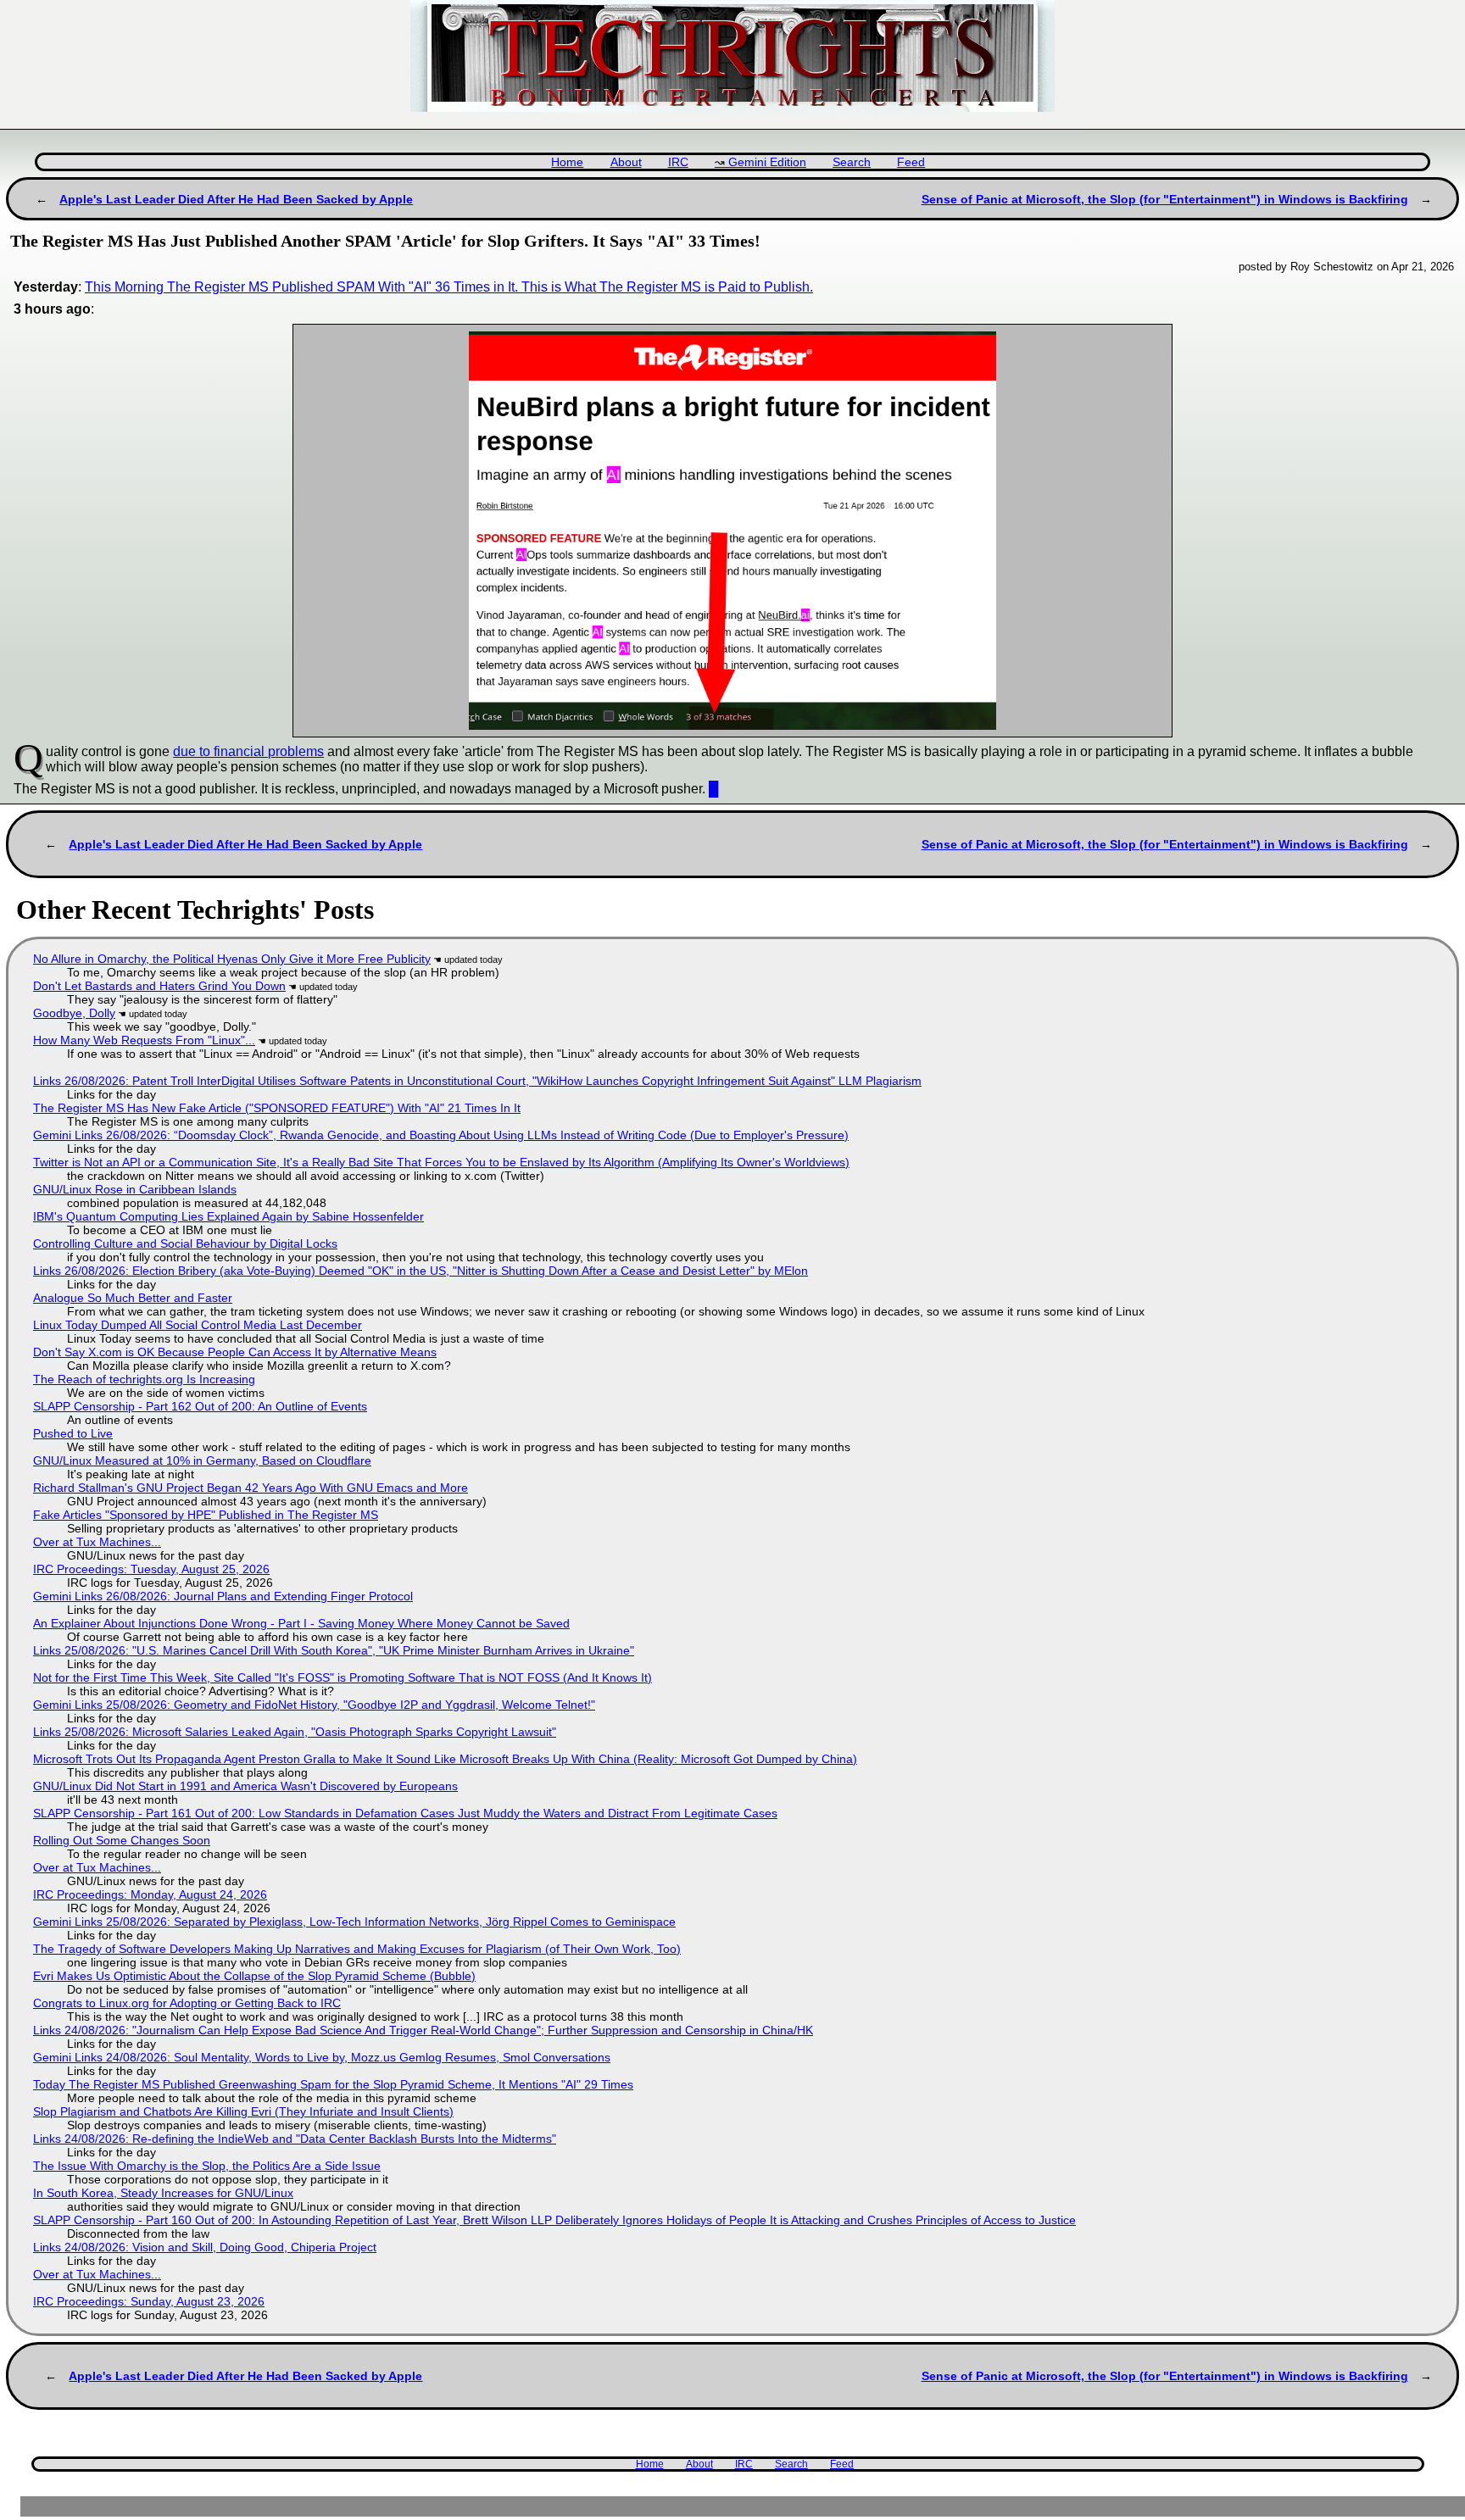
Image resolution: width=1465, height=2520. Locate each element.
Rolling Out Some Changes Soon (122, 1840)
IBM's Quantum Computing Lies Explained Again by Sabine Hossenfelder (228, 1216)
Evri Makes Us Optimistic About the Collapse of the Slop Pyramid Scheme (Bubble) (254, 1976)
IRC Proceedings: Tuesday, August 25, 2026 (151, 1569)
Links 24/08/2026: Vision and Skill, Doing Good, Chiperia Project (205, 2247)
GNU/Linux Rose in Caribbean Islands (135, 1189)
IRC (678, 162)
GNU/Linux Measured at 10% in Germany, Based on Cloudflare (202, 1460)
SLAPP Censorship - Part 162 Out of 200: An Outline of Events (200, 1406)
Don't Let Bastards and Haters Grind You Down (159, 986)
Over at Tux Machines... (97, 1542)
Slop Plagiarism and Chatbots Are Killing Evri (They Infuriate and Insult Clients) (243, 2111)
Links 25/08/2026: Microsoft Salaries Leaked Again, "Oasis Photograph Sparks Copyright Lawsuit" (295, 1732)
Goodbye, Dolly (74, 1013)
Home (567, 162)
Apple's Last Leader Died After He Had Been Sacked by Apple (236, 199)
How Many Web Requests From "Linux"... (144, 1040)
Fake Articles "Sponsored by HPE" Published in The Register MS (206, 1515)
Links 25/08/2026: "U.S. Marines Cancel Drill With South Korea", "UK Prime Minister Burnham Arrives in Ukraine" (334, 1650)
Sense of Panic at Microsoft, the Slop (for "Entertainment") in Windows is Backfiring (1165, 199)
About (626, 162)
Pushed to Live (73, 1433)
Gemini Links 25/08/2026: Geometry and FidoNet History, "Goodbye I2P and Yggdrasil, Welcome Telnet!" (314, 1705)
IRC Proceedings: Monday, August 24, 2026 (150, 1894)
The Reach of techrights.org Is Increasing (144, 1379)
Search (852, 162)
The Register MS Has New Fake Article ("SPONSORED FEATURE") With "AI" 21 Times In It (277, 1108)
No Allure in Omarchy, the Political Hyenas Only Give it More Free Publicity (232, 959)
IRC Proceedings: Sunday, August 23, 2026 (149, 2301)
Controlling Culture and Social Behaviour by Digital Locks (185, 1243)
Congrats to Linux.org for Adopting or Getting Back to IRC (187, 2003)
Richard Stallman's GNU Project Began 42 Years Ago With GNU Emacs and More (251, 1488)
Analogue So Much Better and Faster (133, 1298)
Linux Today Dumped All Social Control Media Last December (198, 1325)
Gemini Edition (767, 162)
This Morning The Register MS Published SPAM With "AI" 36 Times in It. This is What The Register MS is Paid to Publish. (449, 287)
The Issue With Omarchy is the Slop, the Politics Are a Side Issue (207, 2166)
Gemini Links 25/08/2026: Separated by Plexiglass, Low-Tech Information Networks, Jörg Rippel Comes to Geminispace (354, 1922)
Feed (911, 162)
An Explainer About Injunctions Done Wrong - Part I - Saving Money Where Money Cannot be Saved (301, 1623)
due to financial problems (248, 751)
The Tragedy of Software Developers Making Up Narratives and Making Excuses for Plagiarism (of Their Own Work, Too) (357, 1949)
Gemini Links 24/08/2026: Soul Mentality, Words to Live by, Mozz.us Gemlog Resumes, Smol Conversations (322, 2057)
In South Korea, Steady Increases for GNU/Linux (163, 2193)
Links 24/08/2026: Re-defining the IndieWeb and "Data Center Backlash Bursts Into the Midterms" (295, 2139)
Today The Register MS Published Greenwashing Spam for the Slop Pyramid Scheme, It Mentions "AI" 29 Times (333, 2084)
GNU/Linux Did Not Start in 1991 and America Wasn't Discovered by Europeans (245, 1786)
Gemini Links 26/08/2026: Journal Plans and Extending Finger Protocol (223, 1596)
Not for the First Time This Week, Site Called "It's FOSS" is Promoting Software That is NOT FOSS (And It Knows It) (343, 1677)
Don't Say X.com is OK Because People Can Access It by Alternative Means (235, 1352)
